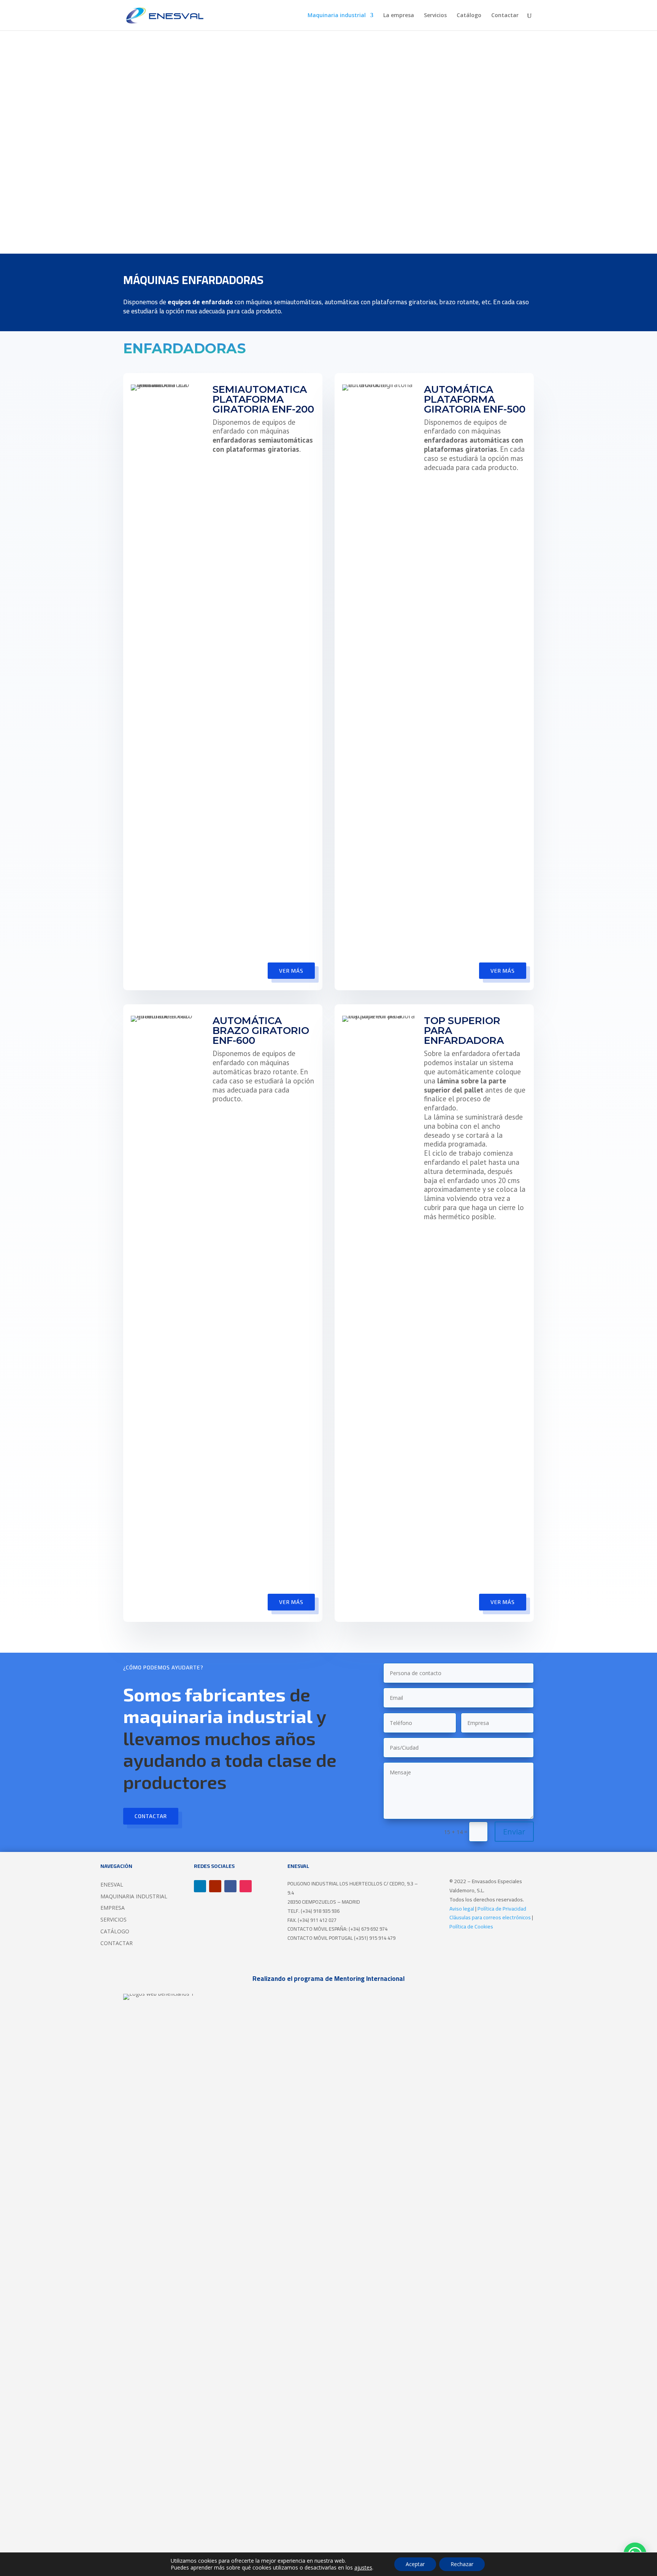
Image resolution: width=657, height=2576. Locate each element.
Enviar (514, 1832)
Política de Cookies (471, 1926)
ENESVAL (112, 1884)
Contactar (505, 16)
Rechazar (462, 2564)
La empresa (399, 16)
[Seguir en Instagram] (246, 1886)
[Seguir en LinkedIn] (200, 1886)
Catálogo (469, 16)
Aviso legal (462, 1909)
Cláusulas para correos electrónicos (490, 1917)
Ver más (291, 971)
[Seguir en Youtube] (215, 1886)
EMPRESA (113, 1908)
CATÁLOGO (115, 1931)
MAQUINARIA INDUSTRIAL (134, 1896)
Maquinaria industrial (337, 16)
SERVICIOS (113, 1919)
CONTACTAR (117, 1943)
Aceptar (415, 2564)
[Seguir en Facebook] (230, 1886)
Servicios (435, 16)
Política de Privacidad (502, 1909)
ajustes (363, 2568)
